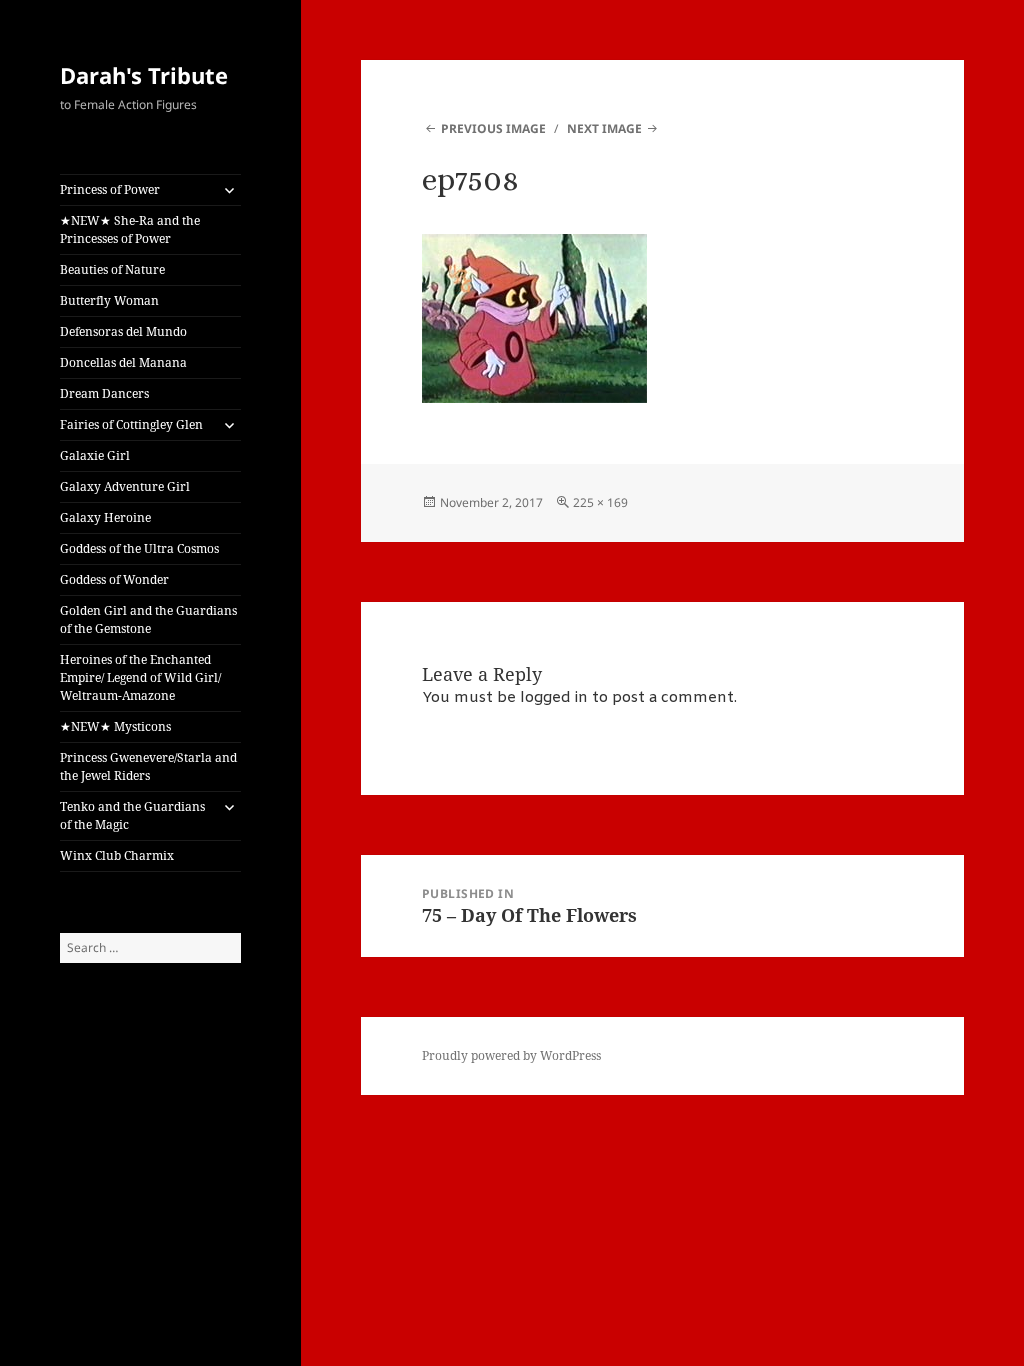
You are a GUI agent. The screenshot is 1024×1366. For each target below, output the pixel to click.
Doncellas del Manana (123, 362)
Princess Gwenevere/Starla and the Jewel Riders (148, 766)
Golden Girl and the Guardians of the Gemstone (148, 619)
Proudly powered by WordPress (511, 1055)
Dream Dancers (104, 393)
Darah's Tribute (144, 75)
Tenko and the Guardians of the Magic (132, 815)
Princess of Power (110, 189)
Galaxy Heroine (105, 517)
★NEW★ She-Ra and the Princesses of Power (130, 229)
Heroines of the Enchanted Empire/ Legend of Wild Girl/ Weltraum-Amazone (140, 677)
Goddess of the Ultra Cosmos (139, 548)
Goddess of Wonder (114, 579)
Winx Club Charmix (117, 855)
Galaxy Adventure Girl (125, 486)
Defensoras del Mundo (123, 331)
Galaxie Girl (95, 455)
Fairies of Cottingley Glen (131, 424)
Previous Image (493, 128)
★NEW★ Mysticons (115, 726)
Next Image (604, 128)
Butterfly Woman (109, 300)
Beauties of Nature (112, 269)
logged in (554, 698)
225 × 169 (600, 502)
